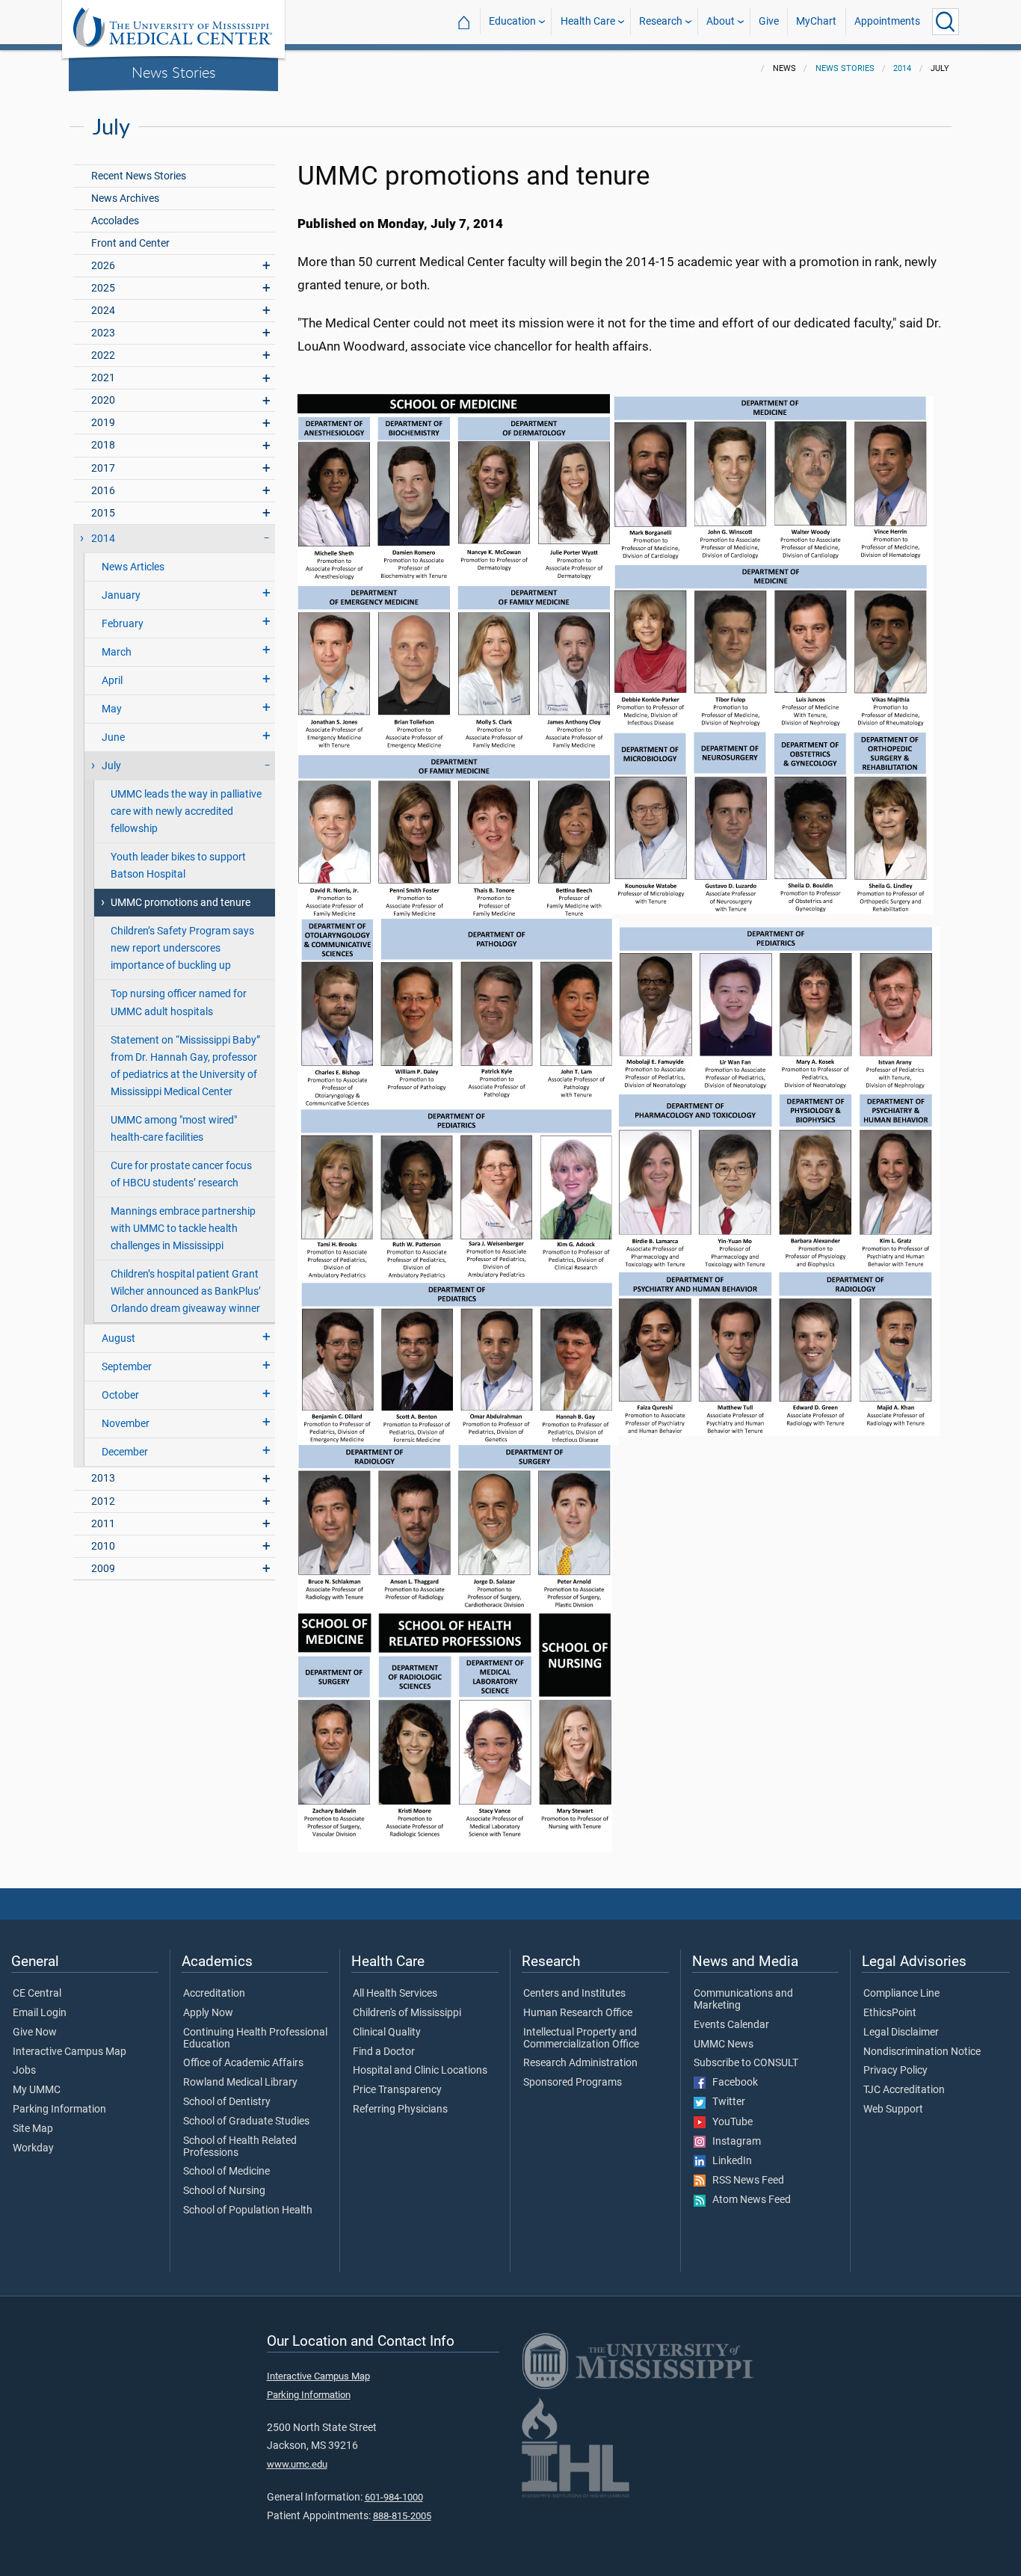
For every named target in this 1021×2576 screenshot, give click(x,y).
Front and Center (130, 243)
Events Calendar (731, 2025)
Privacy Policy (895, 2071)
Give (769, 21)
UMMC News (724, 2045)
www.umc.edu (297, 2464)
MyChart (816, 21)
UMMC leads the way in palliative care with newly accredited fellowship (186, 811)
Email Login (40, 2013)
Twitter (725, 2102)
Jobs (24, 2071)
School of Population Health (248, 2210)
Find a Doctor (384, 2052)
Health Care (588, 21)
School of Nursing (224, 2191)
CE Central (37, 1994)
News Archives (125, 198)
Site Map (33, 2129)
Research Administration (580, 2063)
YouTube (729, 2122)
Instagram (733, 2142)
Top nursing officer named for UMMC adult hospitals (179, 1002)
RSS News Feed (745, 2181)
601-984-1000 (394, 2497)
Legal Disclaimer (901, 2033)
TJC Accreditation (904, 2090)
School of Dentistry (227, 2102)
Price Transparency (397, 2090)
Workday (33, 2148)
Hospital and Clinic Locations (420, 2071)
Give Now (35, 2033)
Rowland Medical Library (240, 2083)
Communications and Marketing (743, 2000)
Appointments (887, 21)
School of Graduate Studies (246, 2121)
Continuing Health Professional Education (255, 2039)
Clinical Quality (387, 2033)
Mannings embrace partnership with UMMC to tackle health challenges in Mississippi (183, 1229)
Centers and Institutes (574, 1994)
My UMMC (37, 2090)
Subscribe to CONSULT (746, 2063)
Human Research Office (578, 2013)
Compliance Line (901, 1994)
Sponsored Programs (573, 2083)
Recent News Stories (139, 176)
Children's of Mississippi (407, 2013)
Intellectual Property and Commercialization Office (581, 2039)
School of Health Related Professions (240, 2147)
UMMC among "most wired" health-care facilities (174, 1129)
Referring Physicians (400, 2110)
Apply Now (208, 2013)
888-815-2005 (402, 2516)
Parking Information (59, 2110)
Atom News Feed (748, 2200)
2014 (902, 68)
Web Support (893, 2110)
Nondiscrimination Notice (922, 2052)
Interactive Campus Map (70, 2052)
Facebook (732, 2083)
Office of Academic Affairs (243, 2063)
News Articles (133, 567)
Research (661, 21)
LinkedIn (729, 2161)
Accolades (115, 221)
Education (512, 21)
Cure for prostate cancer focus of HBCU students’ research (181, 1174)
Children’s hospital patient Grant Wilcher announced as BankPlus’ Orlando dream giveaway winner (186, 1291)
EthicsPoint (890, 2013)
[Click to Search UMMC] (946, 22)
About (721, 21)
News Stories (174, 72)
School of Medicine (226, 2172)
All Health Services (395, 1994)
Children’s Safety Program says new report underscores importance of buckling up (182, 948)
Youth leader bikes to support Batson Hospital (178, 866)
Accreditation (214, 1994)
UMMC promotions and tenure (181, 903)
